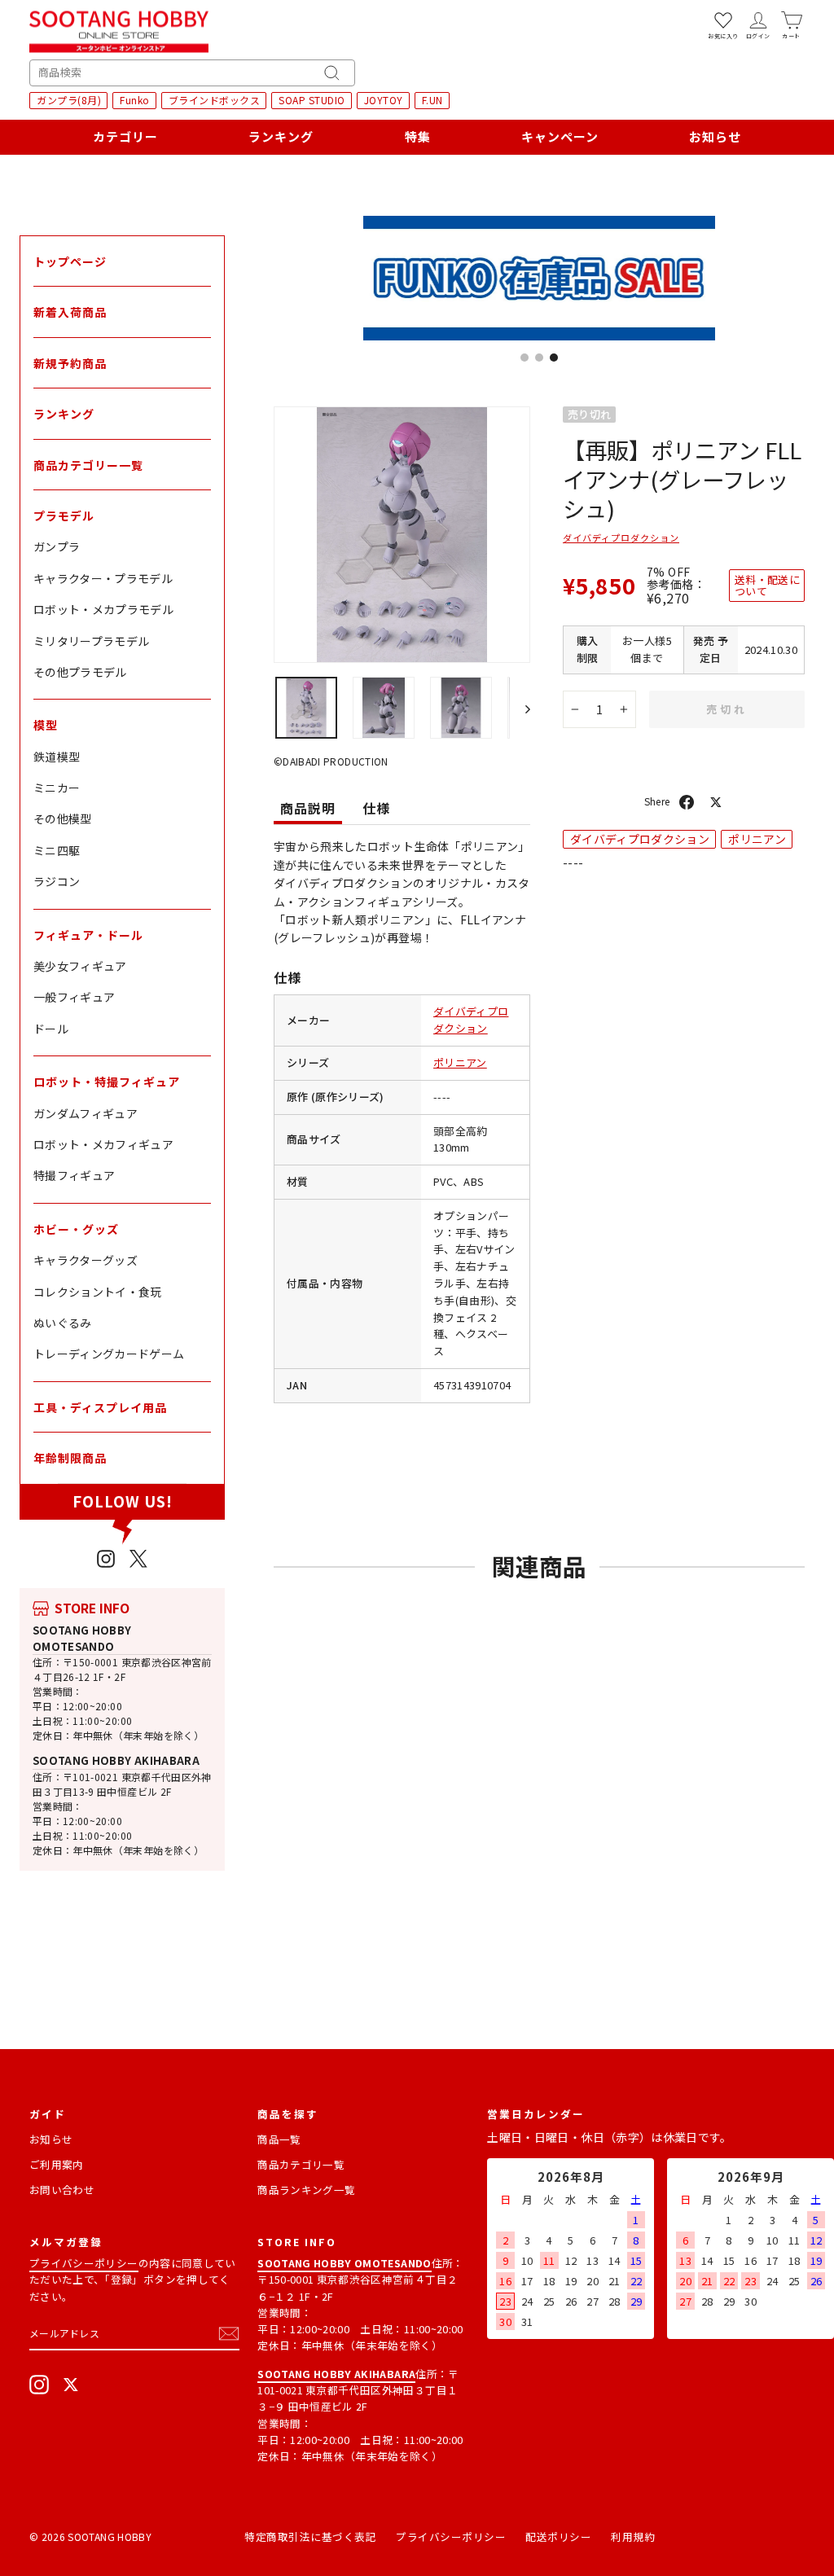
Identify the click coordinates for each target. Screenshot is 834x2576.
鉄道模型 (57, 757)
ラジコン (57, 881)
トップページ (70, 261)
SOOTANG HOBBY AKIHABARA (116, 1760)
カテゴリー (125, 136)
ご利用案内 (57, 2164)
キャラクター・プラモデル (103, 578)
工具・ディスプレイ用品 (100, 1407)
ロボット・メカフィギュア (103, 1144)
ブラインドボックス (215, 100)
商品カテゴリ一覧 (301, 2164)
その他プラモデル (80, 672)
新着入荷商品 (70, 312)
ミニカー (57, 788)
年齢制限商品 (70, 1458)
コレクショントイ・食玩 (98, 1292)
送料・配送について (767, 585)
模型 (46, 725)
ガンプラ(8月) (69, 100)
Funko (135, 100)
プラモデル (64, 516)
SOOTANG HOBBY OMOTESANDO (82, 1638)
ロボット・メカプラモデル (103, 609)
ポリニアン (460, 1062)
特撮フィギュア (74, 1175)
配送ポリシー (558, 2537)
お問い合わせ (62, 2190)
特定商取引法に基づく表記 (310, 2537)
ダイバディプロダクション (471, 1020)
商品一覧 (279, 2139)
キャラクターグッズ (86, 1260)
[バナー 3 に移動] (554, 358)
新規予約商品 (70, 363)
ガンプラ (57, 546)
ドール (51, 1029)
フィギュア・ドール (88, 935)
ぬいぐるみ (63, 1323)
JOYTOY (384, 100)
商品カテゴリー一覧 (88, 465)
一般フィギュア (74, 997)
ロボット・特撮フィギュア (107, 1082)
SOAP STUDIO (312, 100)
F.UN (432, 100)
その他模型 (63, 818)
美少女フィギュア (80, 966)
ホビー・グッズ (76, 1229)
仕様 (376, 808)
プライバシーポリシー (84, 2263)
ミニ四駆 (57, 850)
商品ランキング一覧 (306, 2190)
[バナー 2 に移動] (539, 358)
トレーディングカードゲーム (109, 1354)
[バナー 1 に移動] (525, 358)
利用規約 (633, 2537)
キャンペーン (560, 136)
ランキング (281, 136)
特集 (418, 136)
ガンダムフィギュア (86, 1113)
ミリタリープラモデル (92, 641)
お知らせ (715, 136)
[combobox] (192, 73)
